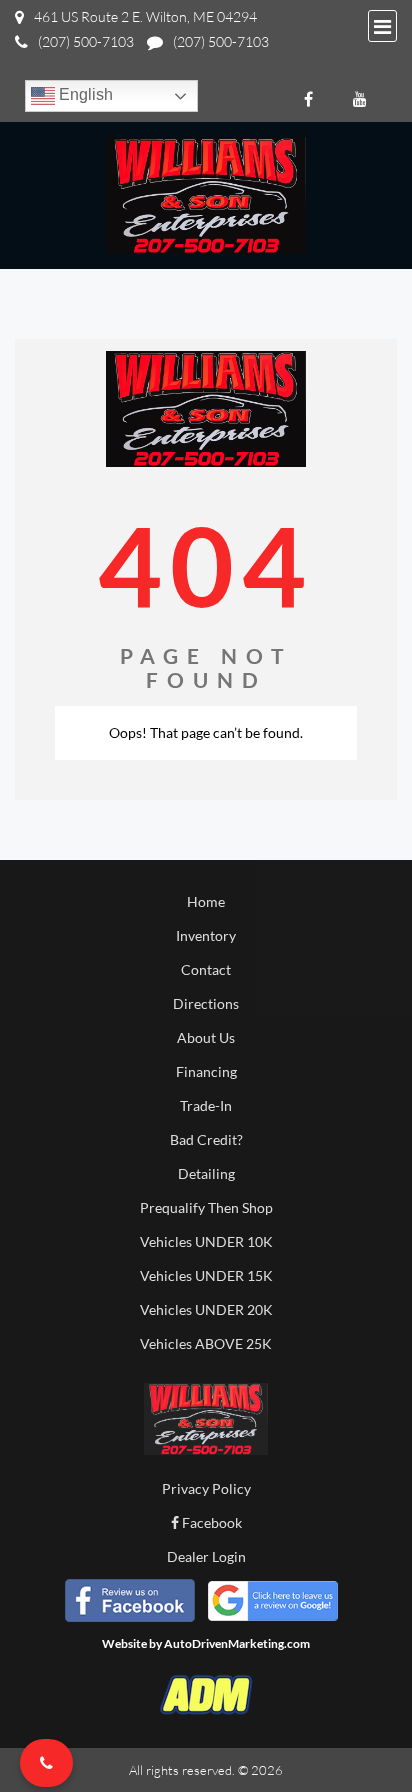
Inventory (206, 935)
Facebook (210, 1522)
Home (206, 901)
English (84, 94)
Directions (206, 1003)
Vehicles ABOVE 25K (206, 1343)
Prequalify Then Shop (206, 1207)
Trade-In (206, 1105)
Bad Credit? (206, 1139)
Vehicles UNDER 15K (206, 1275)
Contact (206, 969)
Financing (206, 1071)
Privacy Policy (206, 1488)
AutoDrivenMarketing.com (237, 1643)
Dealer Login (206, 1556)
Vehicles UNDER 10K (206, 1241)
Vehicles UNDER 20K (206, 1309)
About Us (206, 1037)
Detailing (206, 1173)
